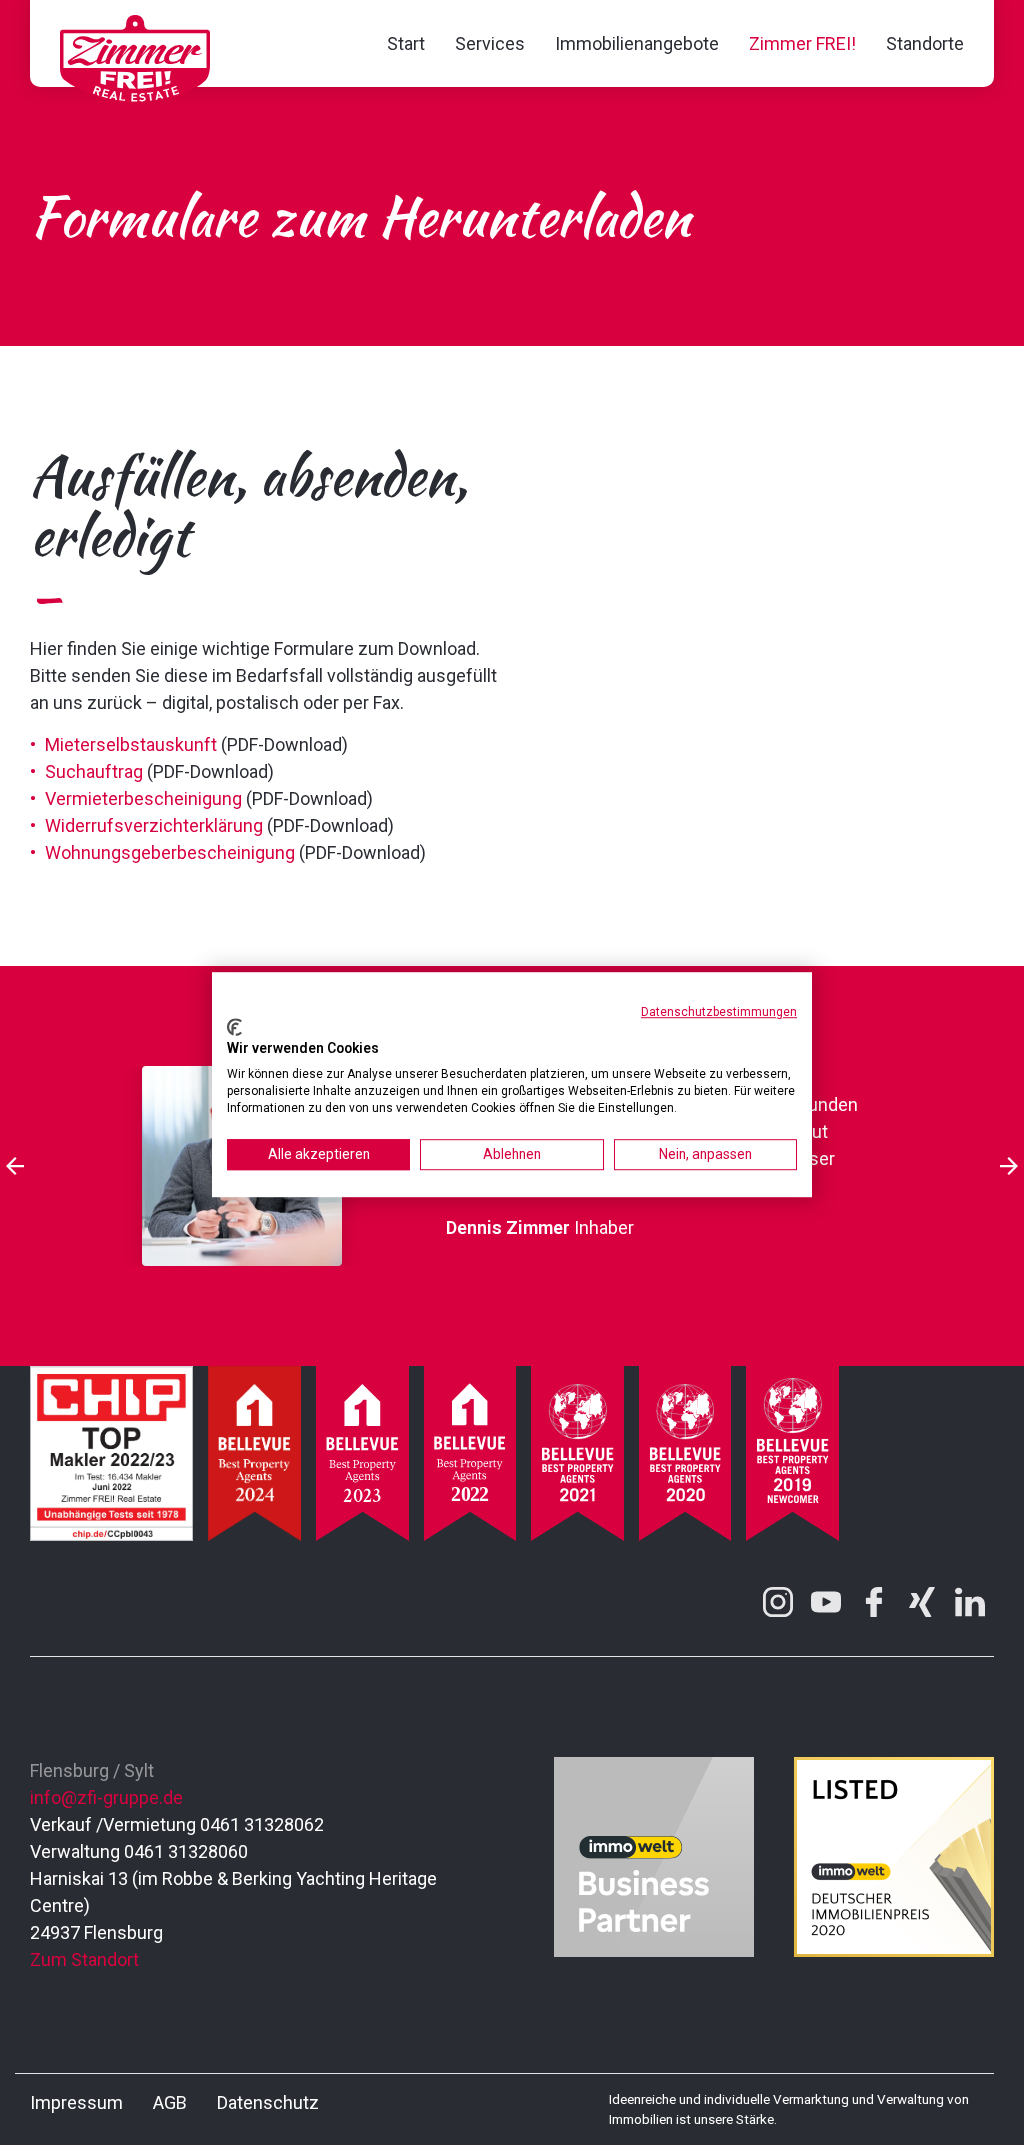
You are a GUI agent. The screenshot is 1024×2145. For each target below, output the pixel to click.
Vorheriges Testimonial (15, 1166)
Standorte (925, 43)
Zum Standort (84, 1959)
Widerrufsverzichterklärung (154, 825)
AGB (170, 2102)
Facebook (874, 1602)
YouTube (826, 1602)
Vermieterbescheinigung (143, 798)
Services (490, 43)
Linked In (970, 1602)
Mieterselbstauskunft (131, 744)
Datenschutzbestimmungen (719, 1012)
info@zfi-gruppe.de (106, 1797)
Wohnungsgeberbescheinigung (170, 852)
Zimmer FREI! (802, 43)
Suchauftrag (94, 771)
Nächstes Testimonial (1009, 1166)
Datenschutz (268, 2102)
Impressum (76, 2102)
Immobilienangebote (637, 43)
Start (406, 43)
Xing (922, 1602)
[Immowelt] (654, 1950)
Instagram (778, 1602)
